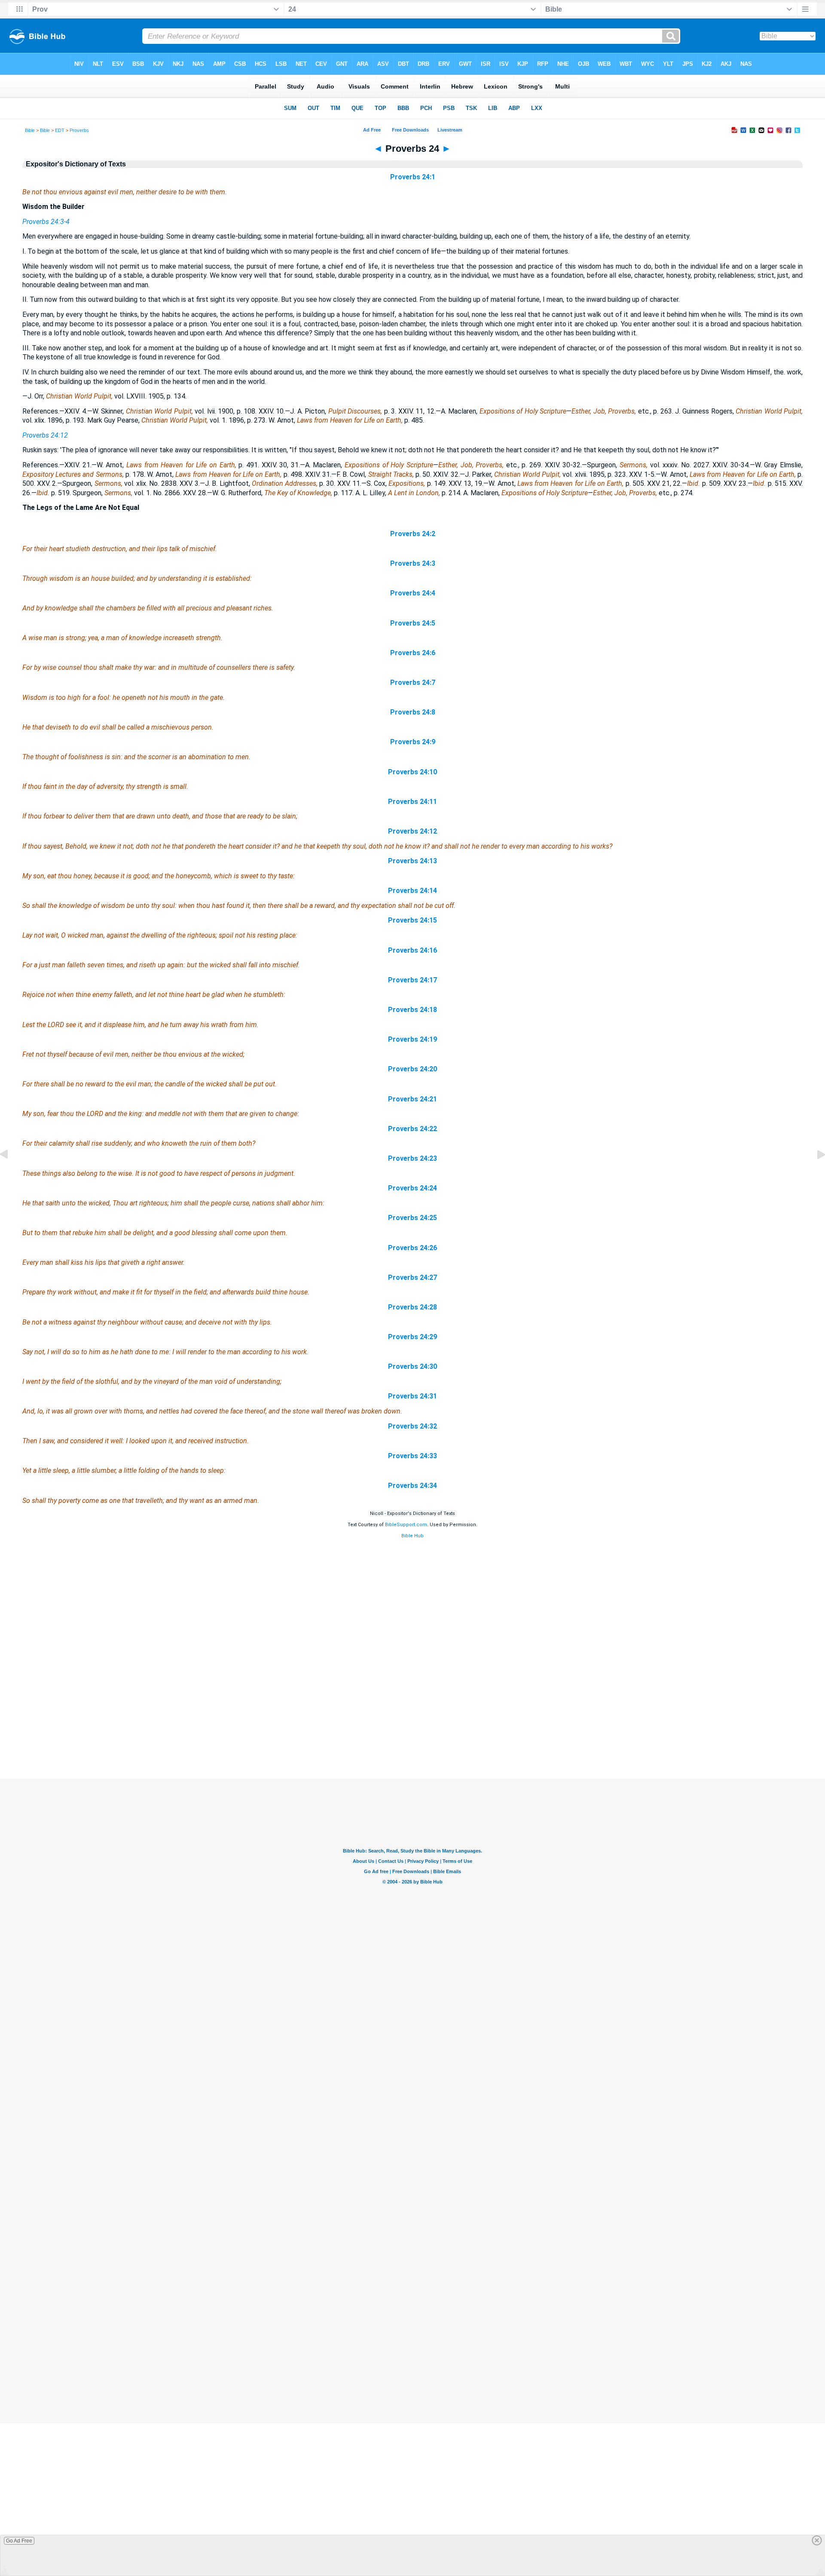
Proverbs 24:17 (412, 980)
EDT (60, 130)
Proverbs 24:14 (412, 891)
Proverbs (79, 130)
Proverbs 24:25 (412, 1218)
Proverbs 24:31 (412, 1396)
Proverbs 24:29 (412, 1337)
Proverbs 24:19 (412, 1039)
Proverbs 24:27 (412, 1277)
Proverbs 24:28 (412, 1307)
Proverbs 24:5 (413, 623)
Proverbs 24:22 (412, 1129)
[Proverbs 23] (11, 1174)
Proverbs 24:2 (413, 534)
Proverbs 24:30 (412, 1366)
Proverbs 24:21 (412, 1099)
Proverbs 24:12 (45, 435)
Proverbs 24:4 (413, 593)
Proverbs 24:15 (412, 920)
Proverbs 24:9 (413, 742)
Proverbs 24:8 (413, 712)
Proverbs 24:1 (413, 177)
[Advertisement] (412, 1727)
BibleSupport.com (406, 1525)
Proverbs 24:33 (412, 1456)
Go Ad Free (19, 2541)
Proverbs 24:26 (412, 1248)
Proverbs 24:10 (412, 772)
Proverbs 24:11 (412, 802)
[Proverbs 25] (814, 1174)
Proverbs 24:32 (412, 1426)
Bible (30, 130)
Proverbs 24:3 (413, 563)
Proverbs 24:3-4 (46, 222)
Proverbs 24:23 (412, 1158)
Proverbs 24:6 (413, 653)
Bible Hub (412, 1536)
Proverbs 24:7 (413, 682)
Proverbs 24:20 (412, 1069)
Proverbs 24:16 (412, 950)
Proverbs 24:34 (412, 1486)
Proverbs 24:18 (412, 1010)
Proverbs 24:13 (412, 861)
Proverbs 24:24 (412, 1188)
